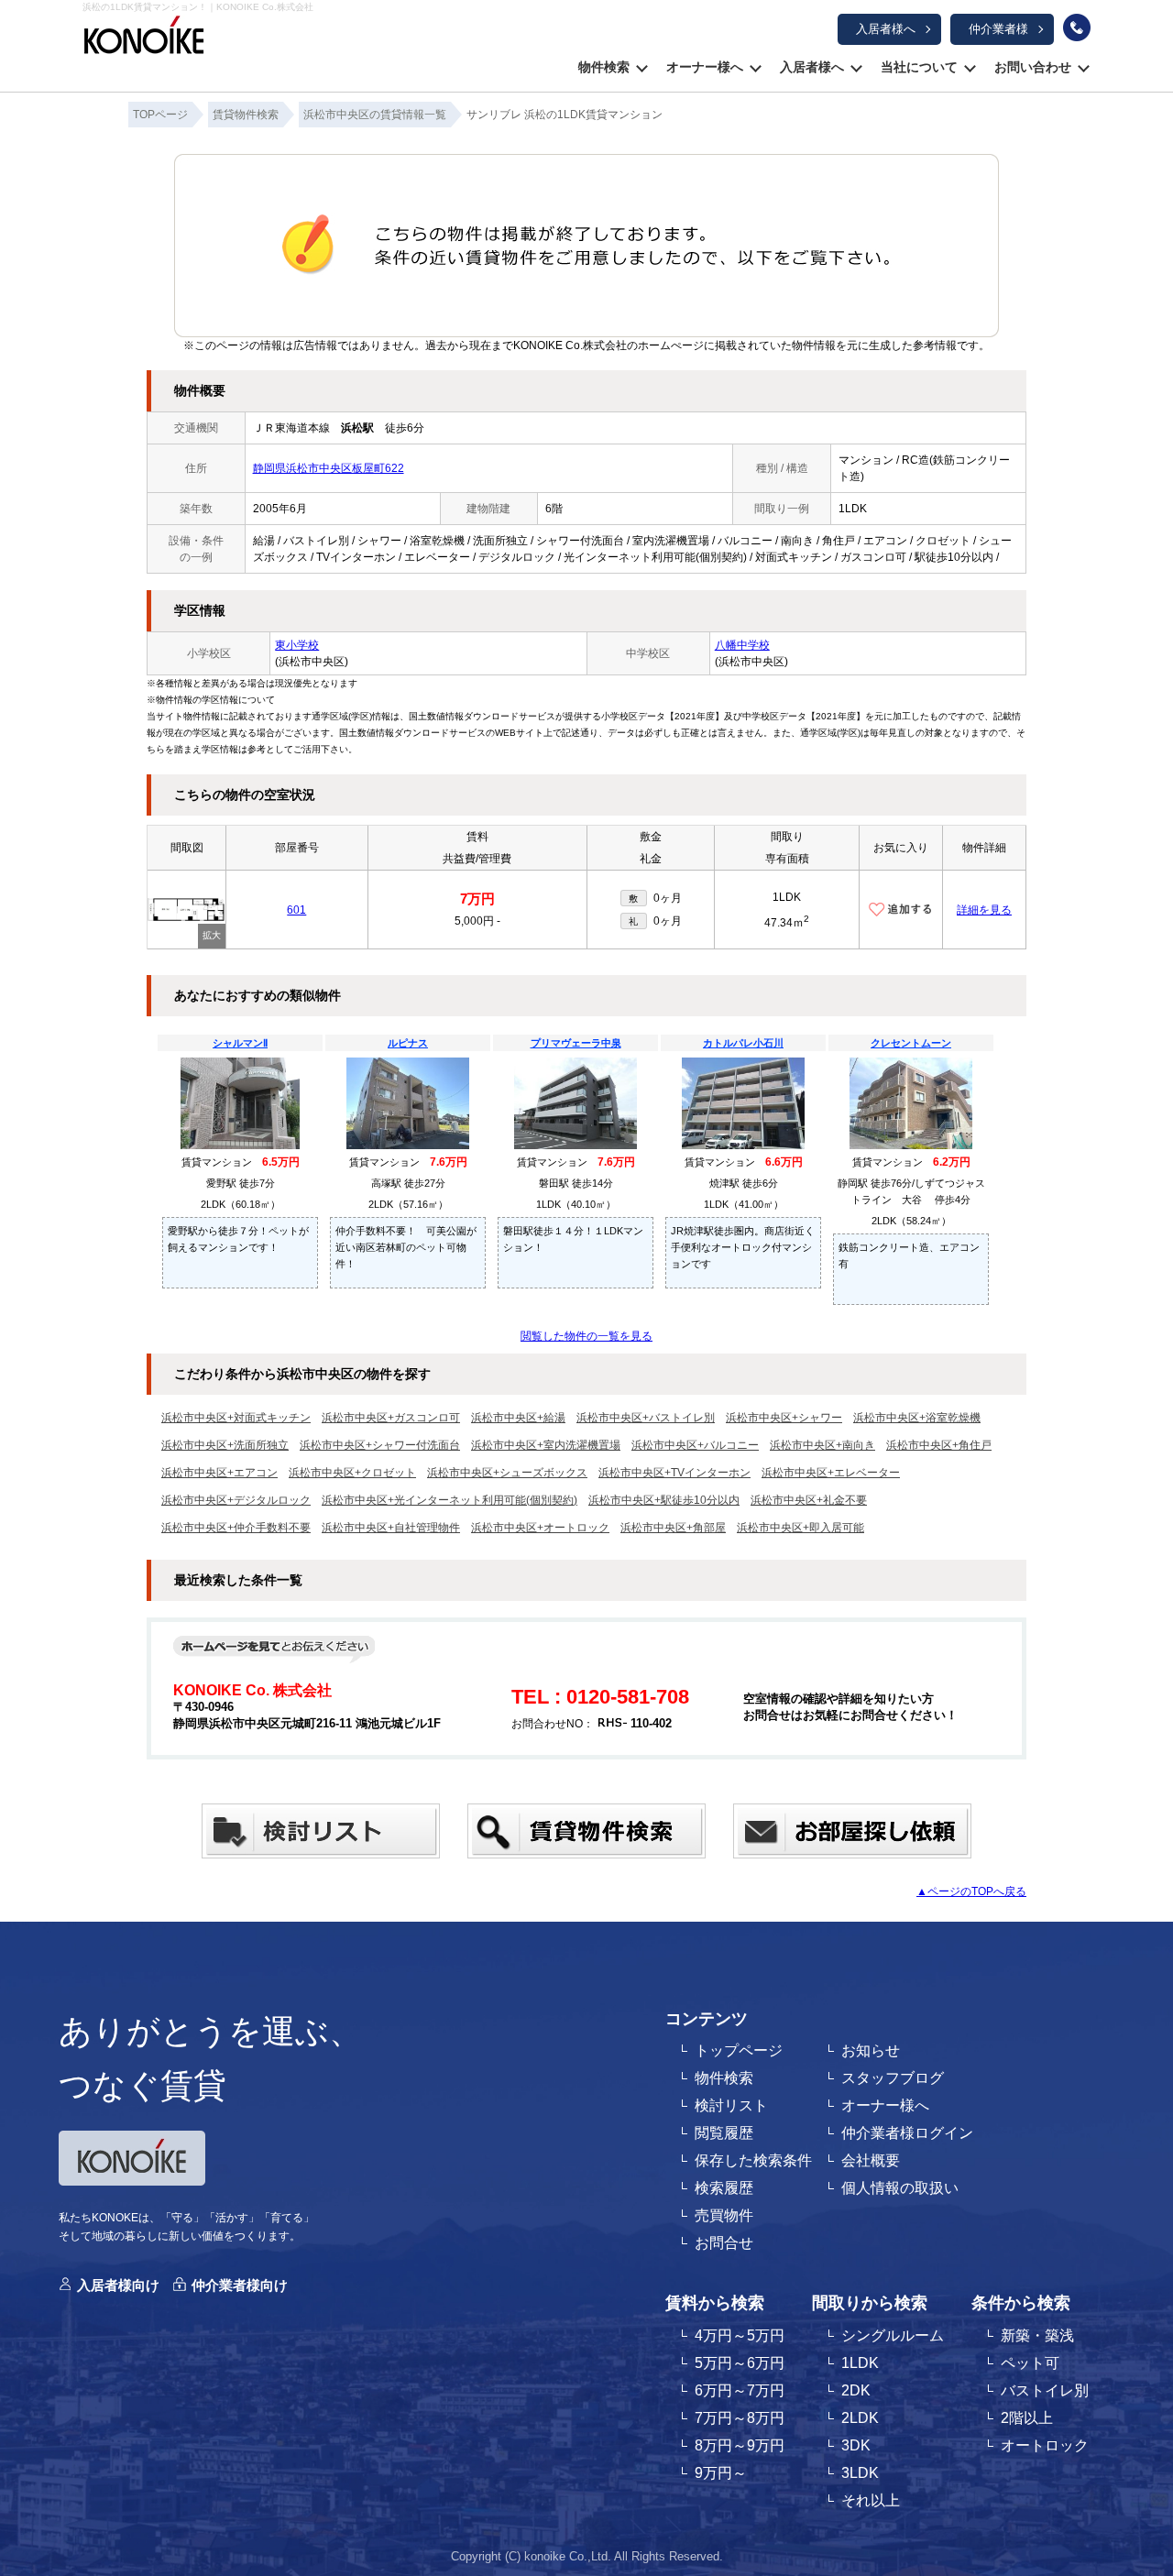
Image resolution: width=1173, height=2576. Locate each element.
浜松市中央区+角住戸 (939, 1445)
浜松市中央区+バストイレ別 (646, 1418)
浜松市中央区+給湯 (518, 1418)
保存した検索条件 (753, 2160)
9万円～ (721, 2473)
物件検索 (604, 67)
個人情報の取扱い (900, 2188)
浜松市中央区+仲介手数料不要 (236, 1528)
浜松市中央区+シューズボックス (507, 1473)
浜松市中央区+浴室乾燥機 (917, 1418)
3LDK (860, 2473)
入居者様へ (886, 29)
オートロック (1045, 2445)
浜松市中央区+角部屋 (673, 1528)
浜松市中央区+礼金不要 (809, 1500)
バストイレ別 (1045, 2390)
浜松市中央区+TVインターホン (674, 1473)
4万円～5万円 (740, 2335)
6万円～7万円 (740, 2390)
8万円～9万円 (740, 2445)
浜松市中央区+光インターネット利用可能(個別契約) (449, 1500)
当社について (919, 67)
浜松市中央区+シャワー (784, 1418)
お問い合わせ (1033, 67)
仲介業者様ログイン (907, 2133)
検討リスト (731, 2105)
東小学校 (297, 645)
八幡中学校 (742, 645)
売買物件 (724, 2215)
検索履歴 (724, 2188)
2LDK (860, 2418)
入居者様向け (118, 2285)
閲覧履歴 (724, 2133)
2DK (856, 2390)
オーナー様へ (705, 67)
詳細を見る (984, 910)
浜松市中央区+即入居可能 (800, 1528)
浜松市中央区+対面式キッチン (236, 1418)
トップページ (739, 2050)
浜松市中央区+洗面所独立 (225, 1445)
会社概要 (871, 2160)
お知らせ (871, 2050)
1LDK (860, 2363)
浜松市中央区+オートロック (540, 1528)
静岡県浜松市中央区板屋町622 (329, 468)
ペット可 (1030, 2363)
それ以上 (871, 2500)
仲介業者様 (998, 29)
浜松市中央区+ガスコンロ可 (391, 1418)
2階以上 (1027, 2418)
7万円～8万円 (740, 2418)
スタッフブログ (893, 2078)
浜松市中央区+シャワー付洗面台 (380, 1445)
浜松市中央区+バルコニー (695, 1445)
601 (296, 910)
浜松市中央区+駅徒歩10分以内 (664, 1500)
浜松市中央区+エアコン (219, 1473)
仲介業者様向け (240, 2285)
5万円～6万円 (740, 2363)
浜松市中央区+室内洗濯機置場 (546, 1445)
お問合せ (724, 2243)
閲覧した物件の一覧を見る (586, 1336)
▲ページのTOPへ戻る (971, 1891)
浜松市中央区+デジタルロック (236, 1500)
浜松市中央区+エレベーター (831, 1473)
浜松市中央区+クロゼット (352, 1473)
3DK (856, 2445)
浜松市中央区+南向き (822, 1445)
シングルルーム (893, 2335)
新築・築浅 (1037, 2335)
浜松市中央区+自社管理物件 (391, 1528)
